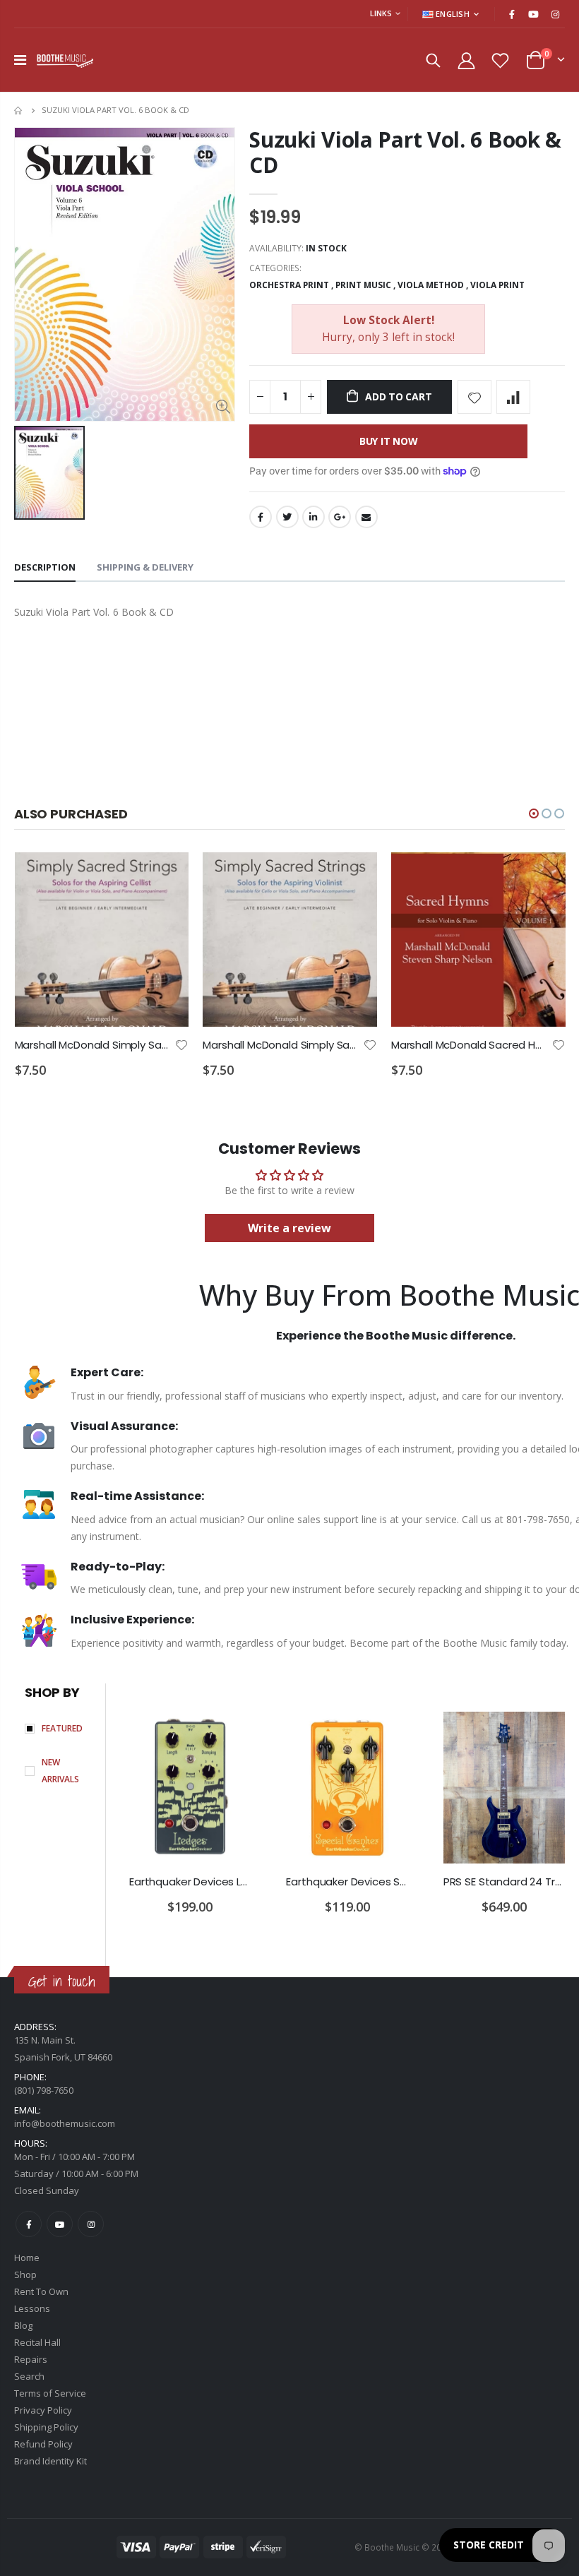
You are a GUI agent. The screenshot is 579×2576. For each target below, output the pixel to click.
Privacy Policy (43, 2410)
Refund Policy (43, 2444)
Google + (340, 517)
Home (19, 111)
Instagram (91, 2224)
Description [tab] (45, 567)
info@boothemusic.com (65, 2123)
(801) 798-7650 (44, 2090)
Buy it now (389, 441)
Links (381, 13)
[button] (534, 813)
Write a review (289, 1228)
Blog (23, 2325)
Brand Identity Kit (50, 2461)
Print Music (363, 285)
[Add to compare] (513, 397)
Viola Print (497, 285)
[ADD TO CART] (165, 876)
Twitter (287, 517)
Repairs (31, 2359)
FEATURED (62, 1728)
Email (366, 517)
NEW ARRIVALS (60, 1771)
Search (29, 2376)
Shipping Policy (46, 2427)
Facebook (261, 517)
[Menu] (20, 60)
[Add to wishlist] (474, 397)
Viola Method (431, 285)
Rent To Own (41, 2291)
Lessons (32, 2308)
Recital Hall (37, 2342)
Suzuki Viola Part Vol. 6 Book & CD (405, 152)
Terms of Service (50, 2393)
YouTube (60, 2224)
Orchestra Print (289, 285)
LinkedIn (314, 517)
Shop (25, 2274)
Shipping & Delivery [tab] (145, 567)
